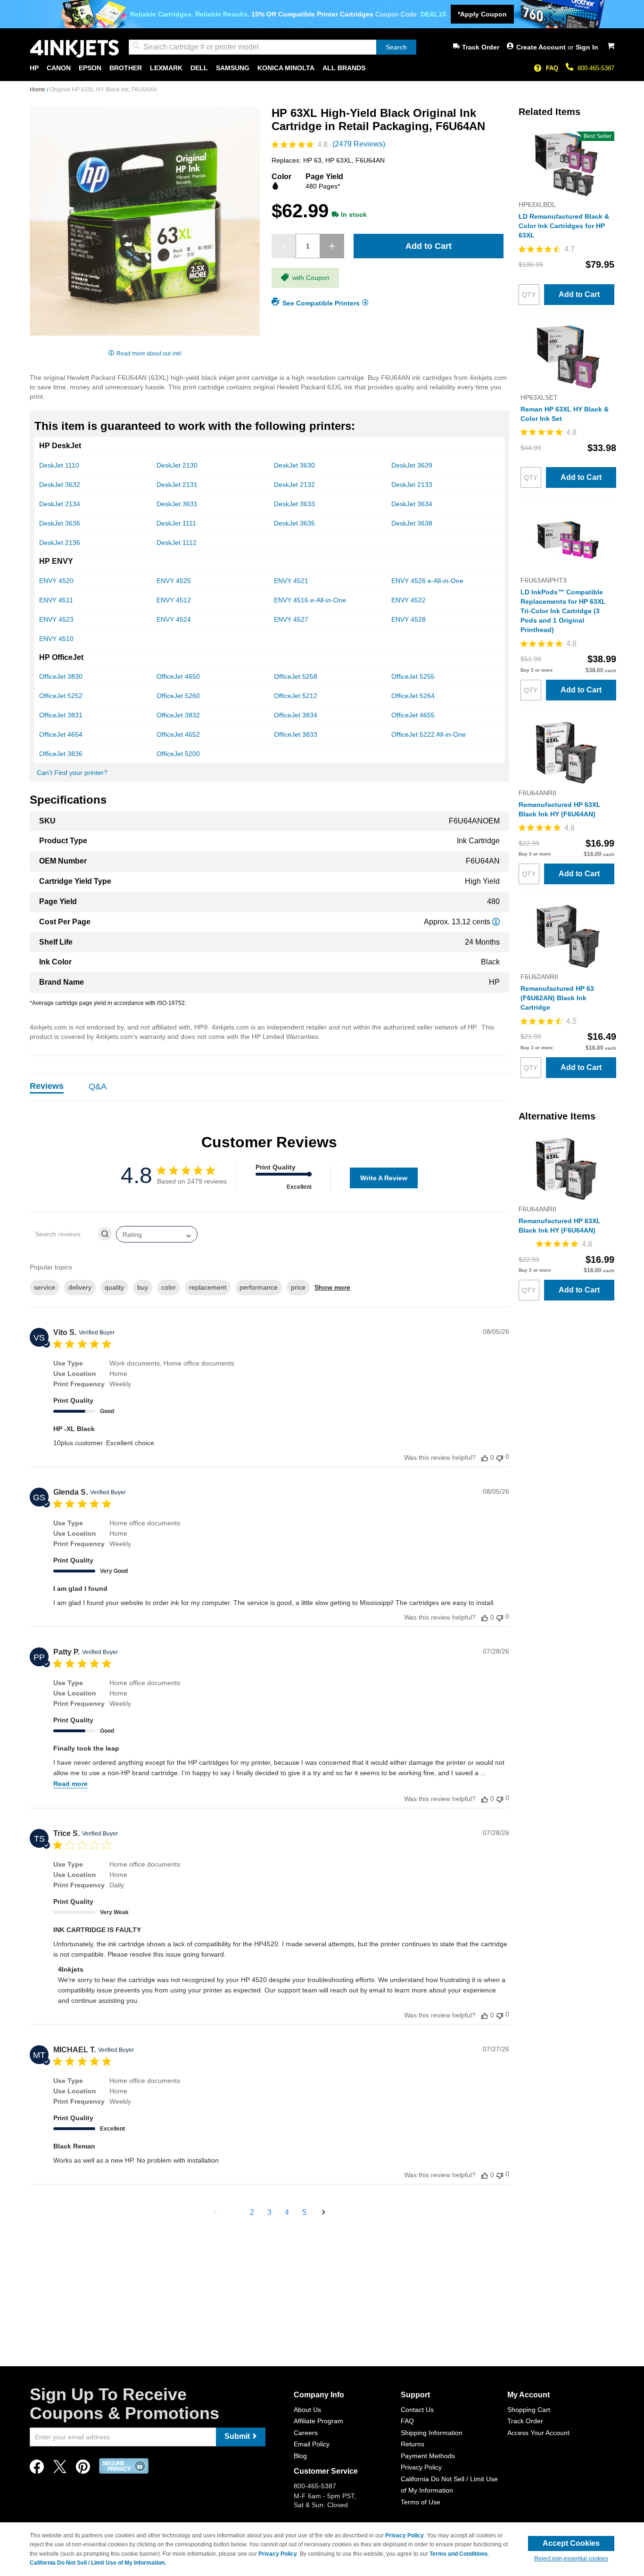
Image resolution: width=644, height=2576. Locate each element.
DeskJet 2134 (60, 504)
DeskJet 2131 (177, 485)
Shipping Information (432, 2433)
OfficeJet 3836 (61, 754)
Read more (70, 1784)
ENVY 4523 (56, 619)
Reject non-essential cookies (571, 2559)
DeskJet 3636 (60, 523)
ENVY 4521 (291, 581)
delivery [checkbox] (80, 1287)
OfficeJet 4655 (413, 715)
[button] (215, 2213)
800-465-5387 (596, 68)
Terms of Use (421, 2502)
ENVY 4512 (174, 600)
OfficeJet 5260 (178, 696)
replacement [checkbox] (208, 1287)
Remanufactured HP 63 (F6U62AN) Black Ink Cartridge (557, 998)
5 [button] (304, 2212)
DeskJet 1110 (59, 465)
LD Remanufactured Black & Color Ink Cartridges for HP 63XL (564, 226)
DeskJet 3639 (412, 465)
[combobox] (272, 47)
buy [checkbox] (143, 1287)
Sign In (587, 47)
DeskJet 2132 (294, 485)
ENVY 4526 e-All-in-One (427, 581)
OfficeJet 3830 (61, 676)
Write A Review (384, 1178)
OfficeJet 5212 (296, 696)
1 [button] (235, 2212)
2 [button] (252, 2212)
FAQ (552, 68)
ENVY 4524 (174, 619)
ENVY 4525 (174, 581)
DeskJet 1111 (176, 523)
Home (38, 90)
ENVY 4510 (56, 639)
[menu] (322, 68)
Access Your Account (538, 2433)
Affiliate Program (318, 2421)
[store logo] (74, 49)
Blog (300, 2456)
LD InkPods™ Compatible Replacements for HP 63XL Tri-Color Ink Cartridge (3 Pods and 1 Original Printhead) (563, 611)
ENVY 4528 (409, 619)
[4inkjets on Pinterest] (83, 2469)
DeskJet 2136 (60, 543)
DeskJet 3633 (294, 504)
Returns (413, 2444)
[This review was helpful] (485, 1458)
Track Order (481, 47)
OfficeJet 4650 (178, 676)
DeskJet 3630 (294, 465)
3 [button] (269, 2212)
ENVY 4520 (56, 581)
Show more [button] (332, 1287)
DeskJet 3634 (412, 504)
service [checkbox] (45, 1287)
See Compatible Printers (321, 303)
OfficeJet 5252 (61, 696)
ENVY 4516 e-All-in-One (310, 600)
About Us (307, 2410)
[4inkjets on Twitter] (60, 2469)
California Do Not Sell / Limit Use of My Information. (98, 2563)
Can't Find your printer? (72, 773)
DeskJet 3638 (412, 523)
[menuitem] (34, 68)
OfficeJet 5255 (413, 676)
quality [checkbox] (114, 1287)
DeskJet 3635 (294, 523)
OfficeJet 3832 (178, 715)
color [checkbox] (169, 1287)
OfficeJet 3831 (61, 715)
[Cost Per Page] (496, 922)
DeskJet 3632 (60, 485)
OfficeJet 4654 (61, 734)
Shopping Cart (529, 2410)
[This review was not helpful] (500, 1457)
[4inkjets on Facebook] (37, 2469)
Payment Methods (428, 2456)
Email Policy (312, 2444)
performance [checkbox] (259, 1287)
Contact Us (417, 2410)
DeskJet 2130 (177, 465)
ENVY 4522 (409, 600)
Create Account (542, 47)
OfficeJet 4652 (178, 734)
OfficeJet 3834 (296, 715)
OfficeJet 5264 (413, 696)
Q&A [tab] (98, 1086)
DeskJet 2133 (412, 485)
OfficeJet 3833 (296, 734)
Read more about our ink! (149, 354)
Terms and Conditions (459, 2554)
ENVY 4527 (291, 619)
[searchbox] (63, 1234)
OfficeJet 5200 (178, 754)
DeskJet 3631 (177, 504)
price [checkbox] (298, 1287)
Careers (306, 2433)
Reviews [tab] (47, 1086)
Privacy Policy (421, 2467)
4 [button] (287, 2212)
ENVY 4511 (56, 600)
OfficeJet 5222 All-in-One (429, 734)
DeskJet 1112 (177, 543)
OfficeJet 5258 (296, 676)
